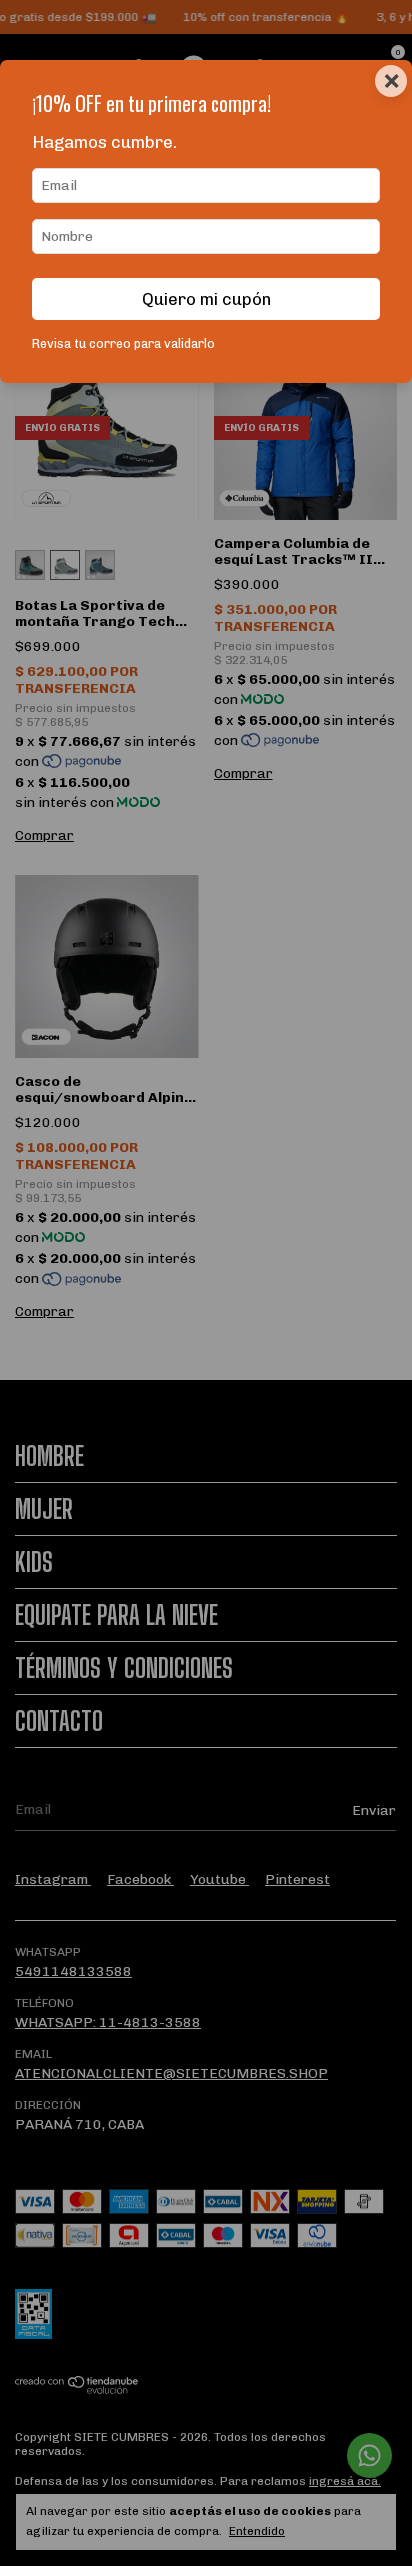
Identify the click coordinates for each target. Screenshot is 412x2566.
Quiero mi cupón (206, 299)
